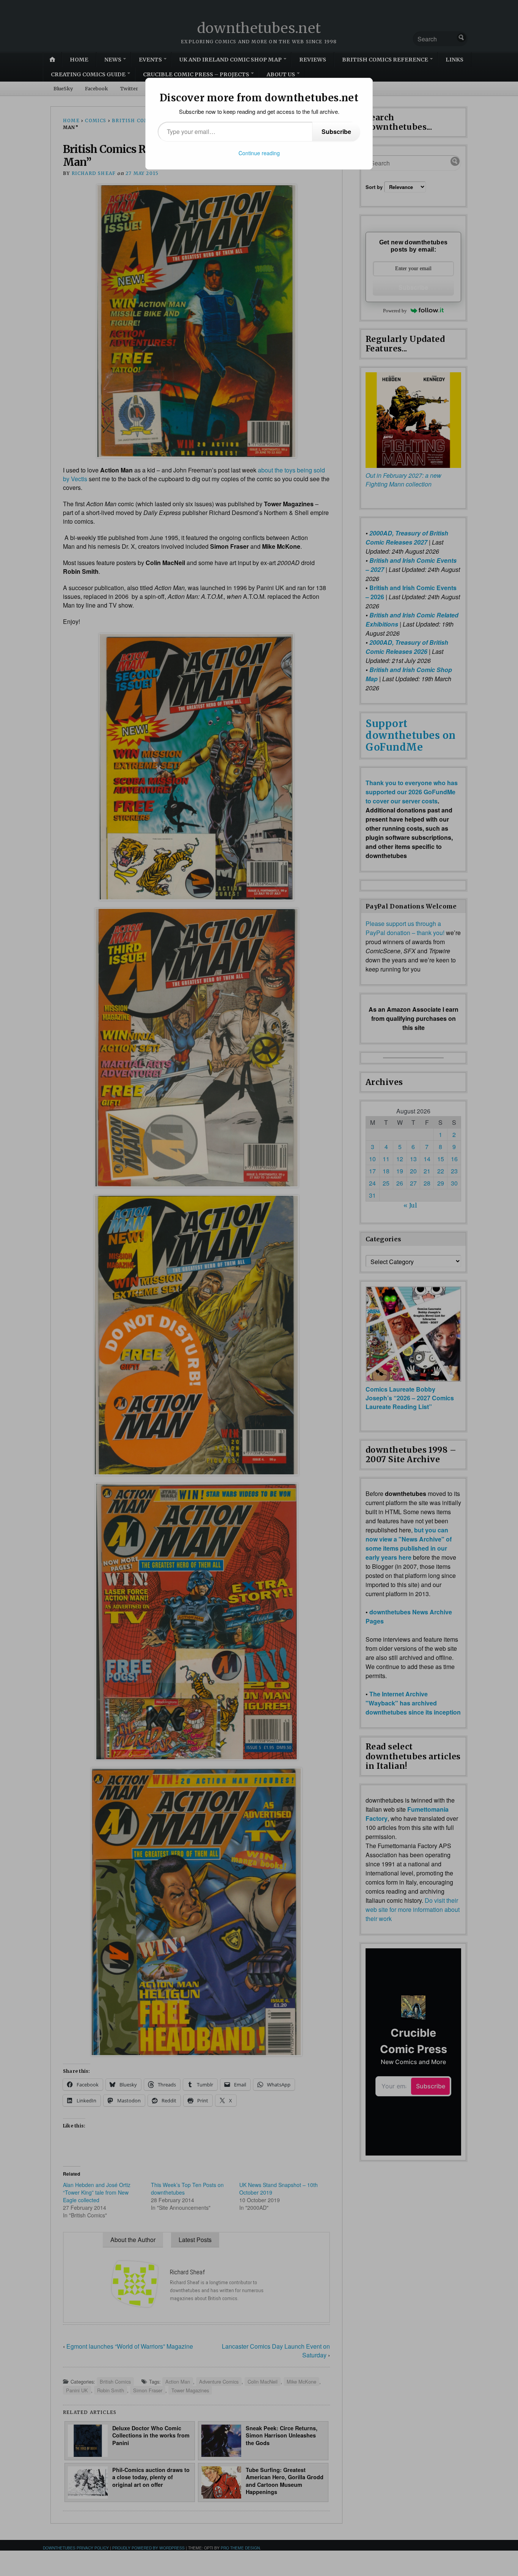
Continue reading (259, 153)
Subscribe (336, 131)
